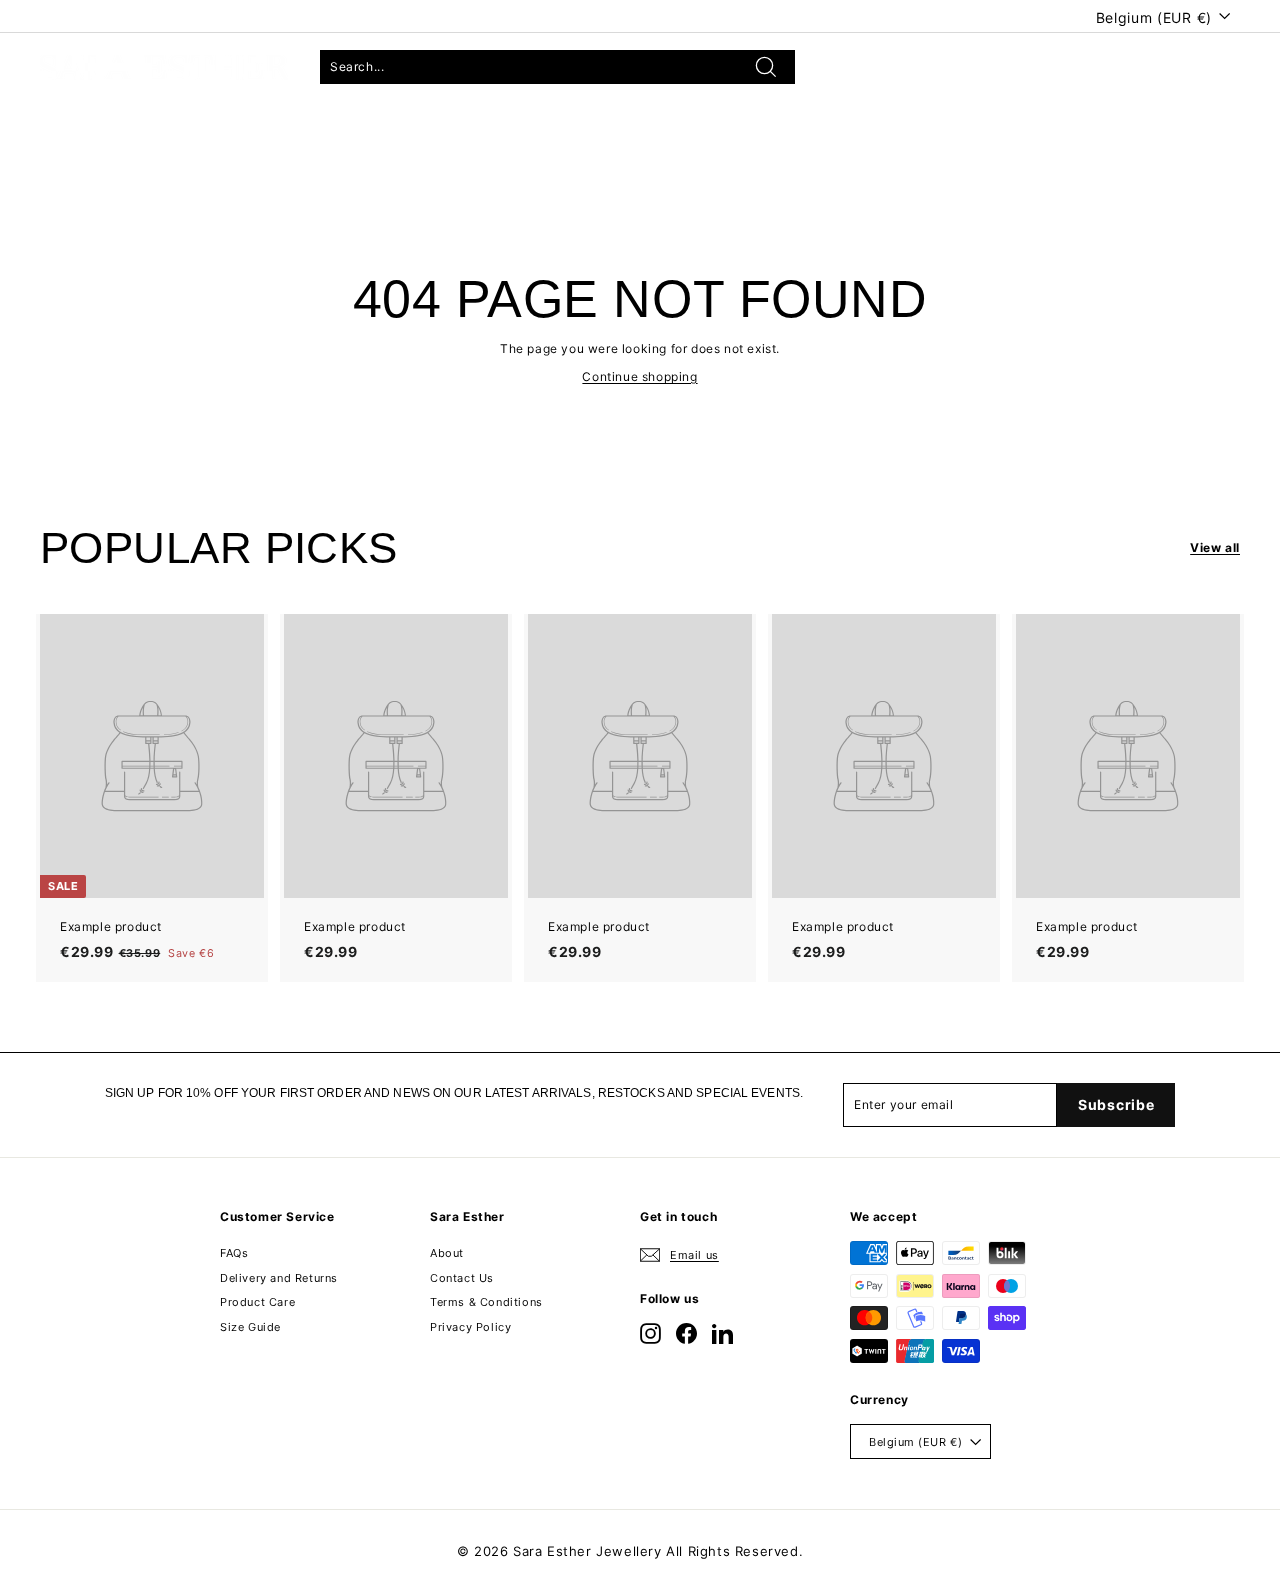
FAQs (234, 1253)
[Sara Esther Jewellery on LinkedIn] (722, 1333)
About (447, 1253)
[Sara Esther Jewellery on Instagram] (650, 1333)
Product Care (257, 1302)
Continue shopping (639, 376)
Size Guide (250, 1327)
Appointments (261, 127)
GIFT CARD (410, 127)
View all (1215, 547)
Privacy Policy (470, 1327)
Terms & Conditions (486, 1302)
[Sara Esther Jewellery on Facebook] (686, 1333)
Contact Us (462, 1278)
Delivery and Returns (279, 1278)
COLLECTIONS (98, 127)
